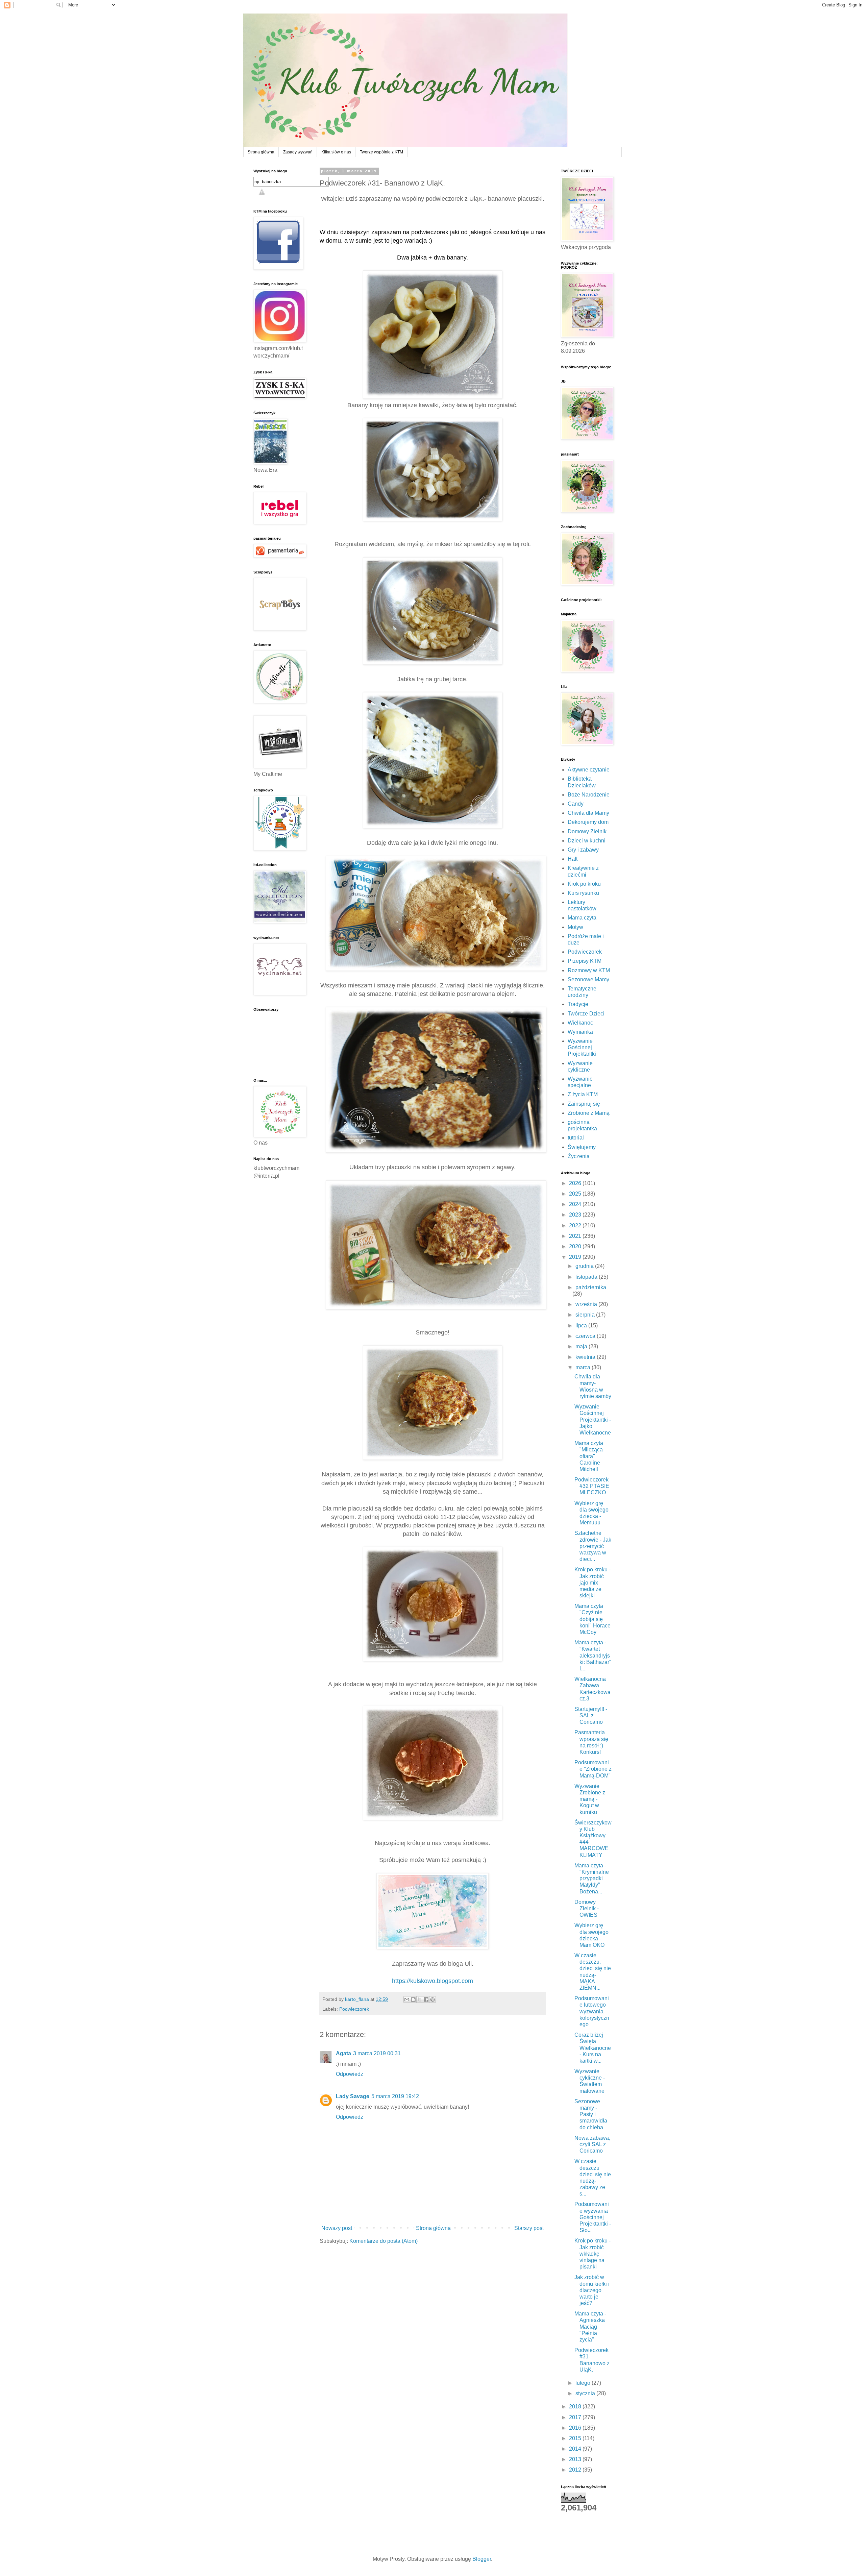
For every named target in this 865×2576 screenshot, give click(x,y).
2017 (576, 2417)
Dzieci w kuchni (587, 841)
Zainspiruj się (584, 1104)
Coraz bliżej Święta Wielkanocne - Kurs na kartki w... (593, 2048)
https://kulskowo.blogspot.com (432, 1981)
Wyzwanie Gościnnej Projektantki (582, 1047)
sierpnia (586, 1315)
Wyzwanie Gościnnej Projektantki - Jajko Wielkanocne (593, 1420)
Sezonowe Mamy (588, 979)
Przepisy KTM (585, 961)
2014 (576, 2449)
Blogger (482, 2559)
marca (584, 1367)
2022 (576, 1225)
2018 (576, 2407)
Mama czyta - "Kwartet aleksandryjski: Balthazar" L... (593, 1655)
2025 (576, 1194)
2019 (576, 1257)
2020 (576, 1246)
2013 (576, 2459)
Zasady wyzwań (298, 152)
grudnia (585, 1266)
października (591, 1287)
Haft (573, 859)
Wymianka (580, 1032)
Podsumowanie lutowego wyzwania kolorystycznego (592, 2011)
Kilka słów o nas (336, 152)
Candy (576, 804)
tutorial (576, 1138)
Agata (343, 2053)
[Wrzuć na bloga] (413, 2000)
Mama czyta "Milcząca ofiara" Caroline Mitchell (589, 1456)
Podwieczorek (354, 2009)
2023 (576, 1215)
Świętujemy (582, 1147)
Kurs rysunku (583, 893)
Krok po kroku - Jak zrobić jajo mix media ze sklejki (592, 1583)
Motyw (575, 927)
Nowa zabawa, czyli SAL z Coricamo (592, 2144)
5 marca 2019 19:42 (395, 2096)
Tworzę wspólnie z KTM (381, 152)
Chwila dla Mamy (588, 813)
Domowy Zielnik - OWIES (587, 1908)
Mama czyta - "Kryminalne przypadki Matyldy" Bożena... (592, 1879)
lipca (582, 1326)
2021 (576, 1236)
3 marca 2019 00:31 (377, 2053)
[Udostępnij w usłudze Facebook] (426, 2000)
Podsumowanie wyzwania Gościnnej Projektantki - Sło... (593, 2217)
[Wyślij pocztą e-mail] (407, 2000)
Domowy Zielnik (587, 831)
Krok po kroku (584, 884)
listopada (587, 1277)
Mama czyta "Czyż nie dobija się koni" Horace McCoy (592, 1619)
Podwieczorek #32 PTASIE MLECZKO (592, 1486)
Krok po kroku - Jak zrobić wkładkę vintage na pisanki (592, 2254)
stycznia (586, 2393)
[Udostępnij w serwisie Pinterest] (432, 2000)
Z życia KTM (583, 1094)
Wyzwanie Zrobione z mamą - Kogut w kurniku (590, 1799)
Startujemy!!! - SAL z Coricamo (591, 1715)
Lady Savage (353, 2096)
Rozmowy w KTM (589, 970)
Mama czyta (582, 918)
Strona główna (261, 152)
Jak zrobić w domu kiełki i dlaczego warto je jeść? (592, 2290)
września (587, 1304)
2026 (576, 1183)
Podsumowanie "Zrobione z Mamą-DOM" (593, 1769)
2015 (576, 2438)
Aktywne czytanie (589, 770)
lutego (584, 2383)
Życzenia (579, 1156)
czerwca (586, 1336)
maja (582, 1346)
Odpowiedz (350, 2074)
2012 (576, 2470)
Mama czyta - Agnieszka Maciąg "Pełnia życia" (590, 2327)
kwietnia (586, 1357)
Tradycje (578, 1004)
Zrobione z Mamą (589, 1113)
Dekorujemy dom (588, 822)
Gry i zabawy (583, 850)
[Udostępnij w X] (420, 2000)
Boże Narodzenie (589, 795)
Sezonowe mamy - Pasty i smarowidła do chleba (591, 2114)
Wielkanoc (580, 1023)
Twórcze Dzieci (586, 1014)
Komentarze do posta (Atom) (384, 2241)
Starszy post (529, 2228)
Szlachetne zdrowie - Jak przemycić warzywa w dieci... (593, 1546)
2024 (576, 1204)
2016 (576, 2428)
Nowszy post (337, 2228)
